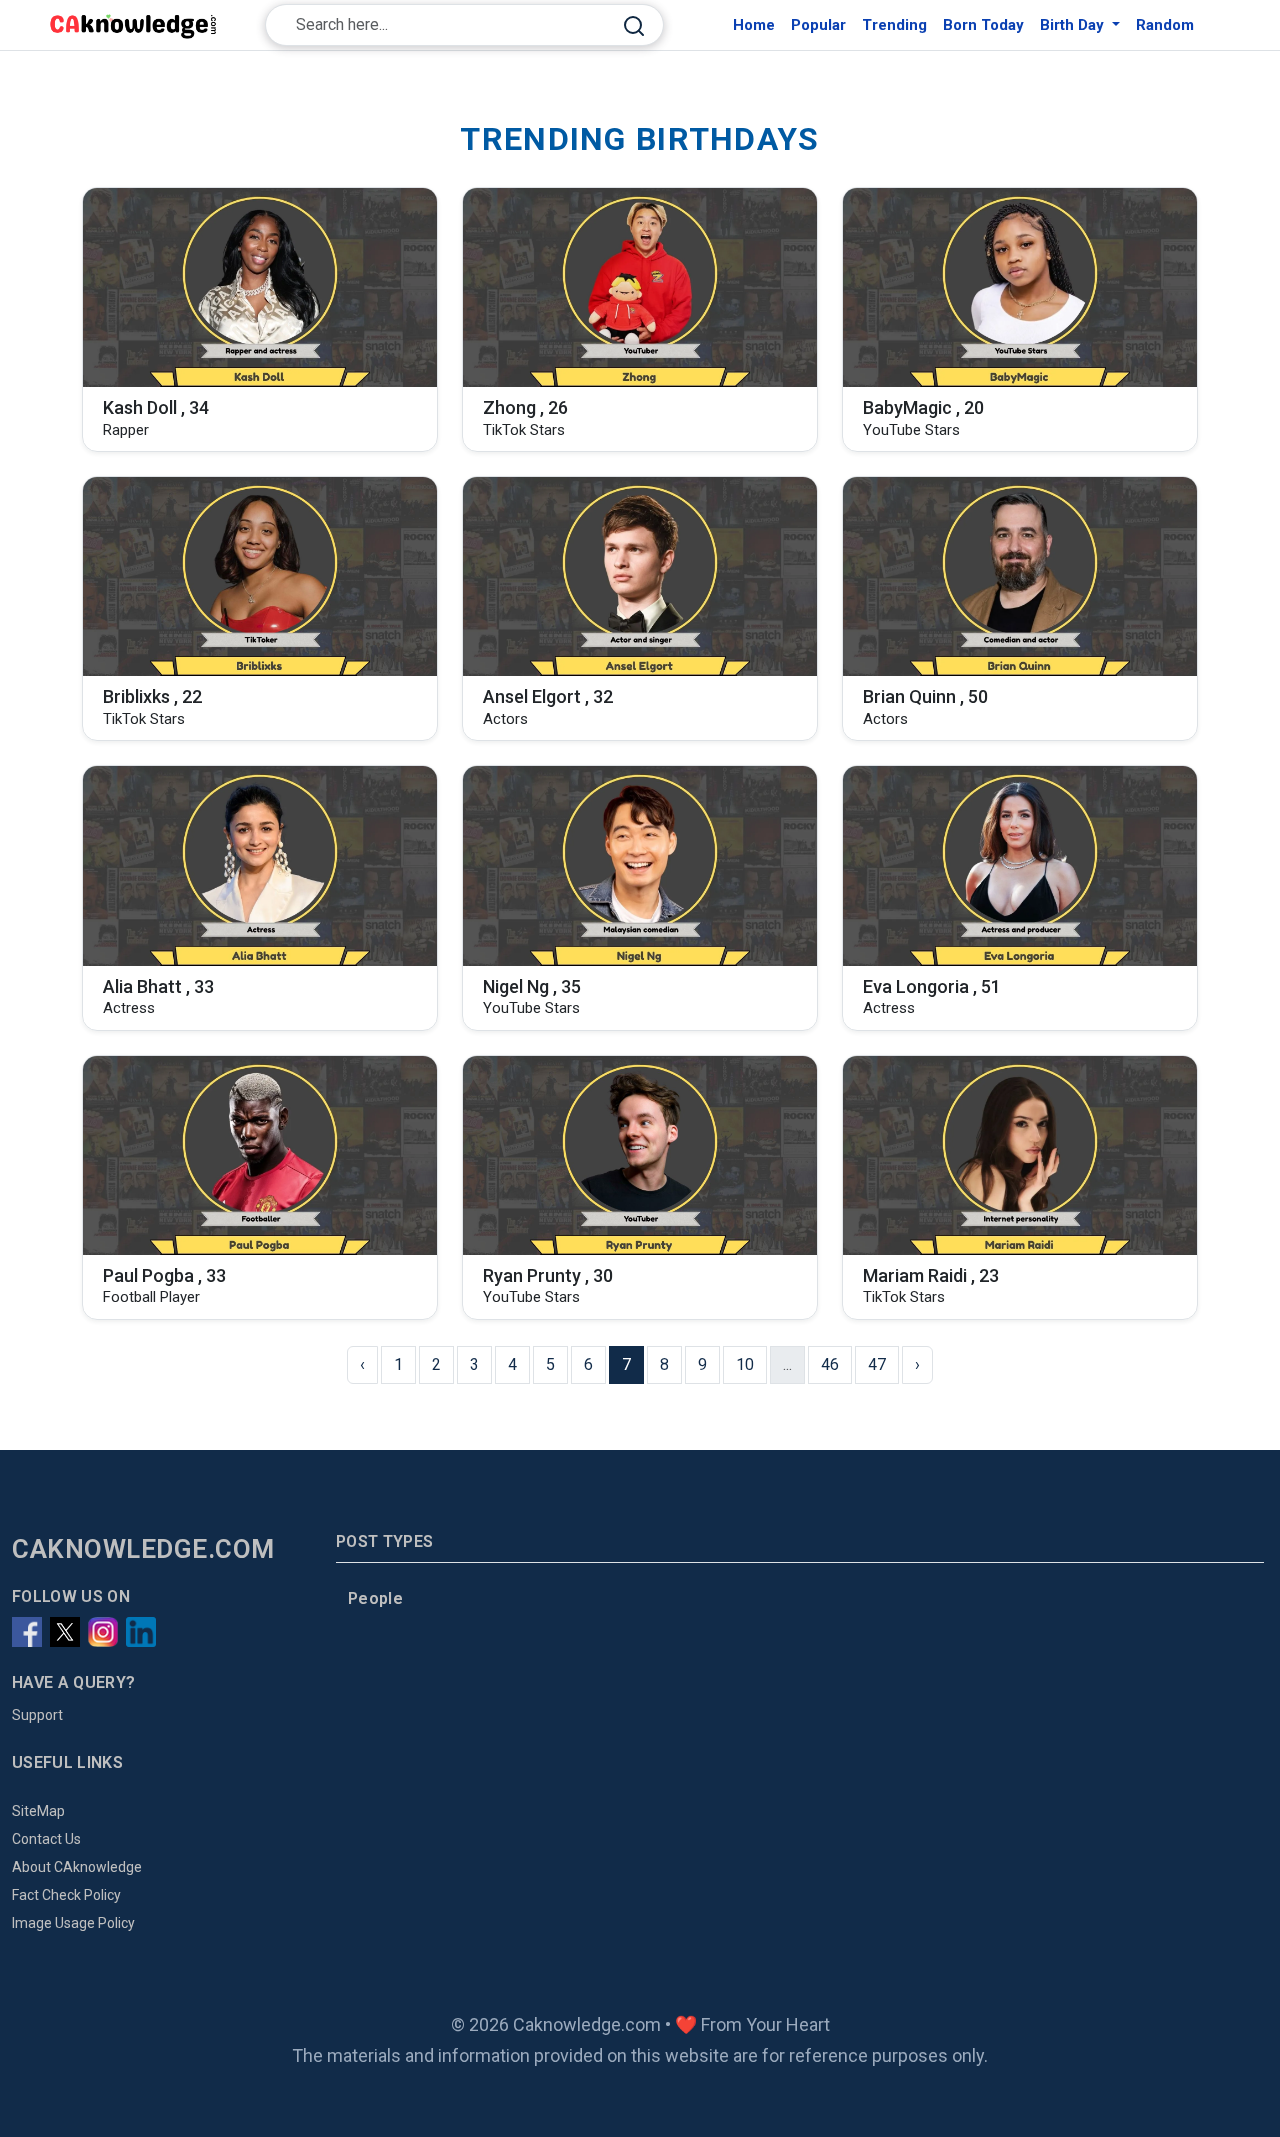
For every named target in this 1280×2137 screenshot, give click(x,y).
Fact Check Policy (66, 1895)
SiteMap (38, 1811)
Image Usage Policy (73, 1923)
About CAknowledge (77, 1867)
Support (37, 1715)
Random (1165, 25)
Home (754, 25)
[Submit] (634, 25)
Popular (818, 25)
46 (830, 1364)
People (375, 1598)
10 (745, 1364)
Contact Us (46, 1839)
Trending (894, 25)
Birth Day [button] (1074, 25)
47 (877, 1364)
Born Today (983, 25)
